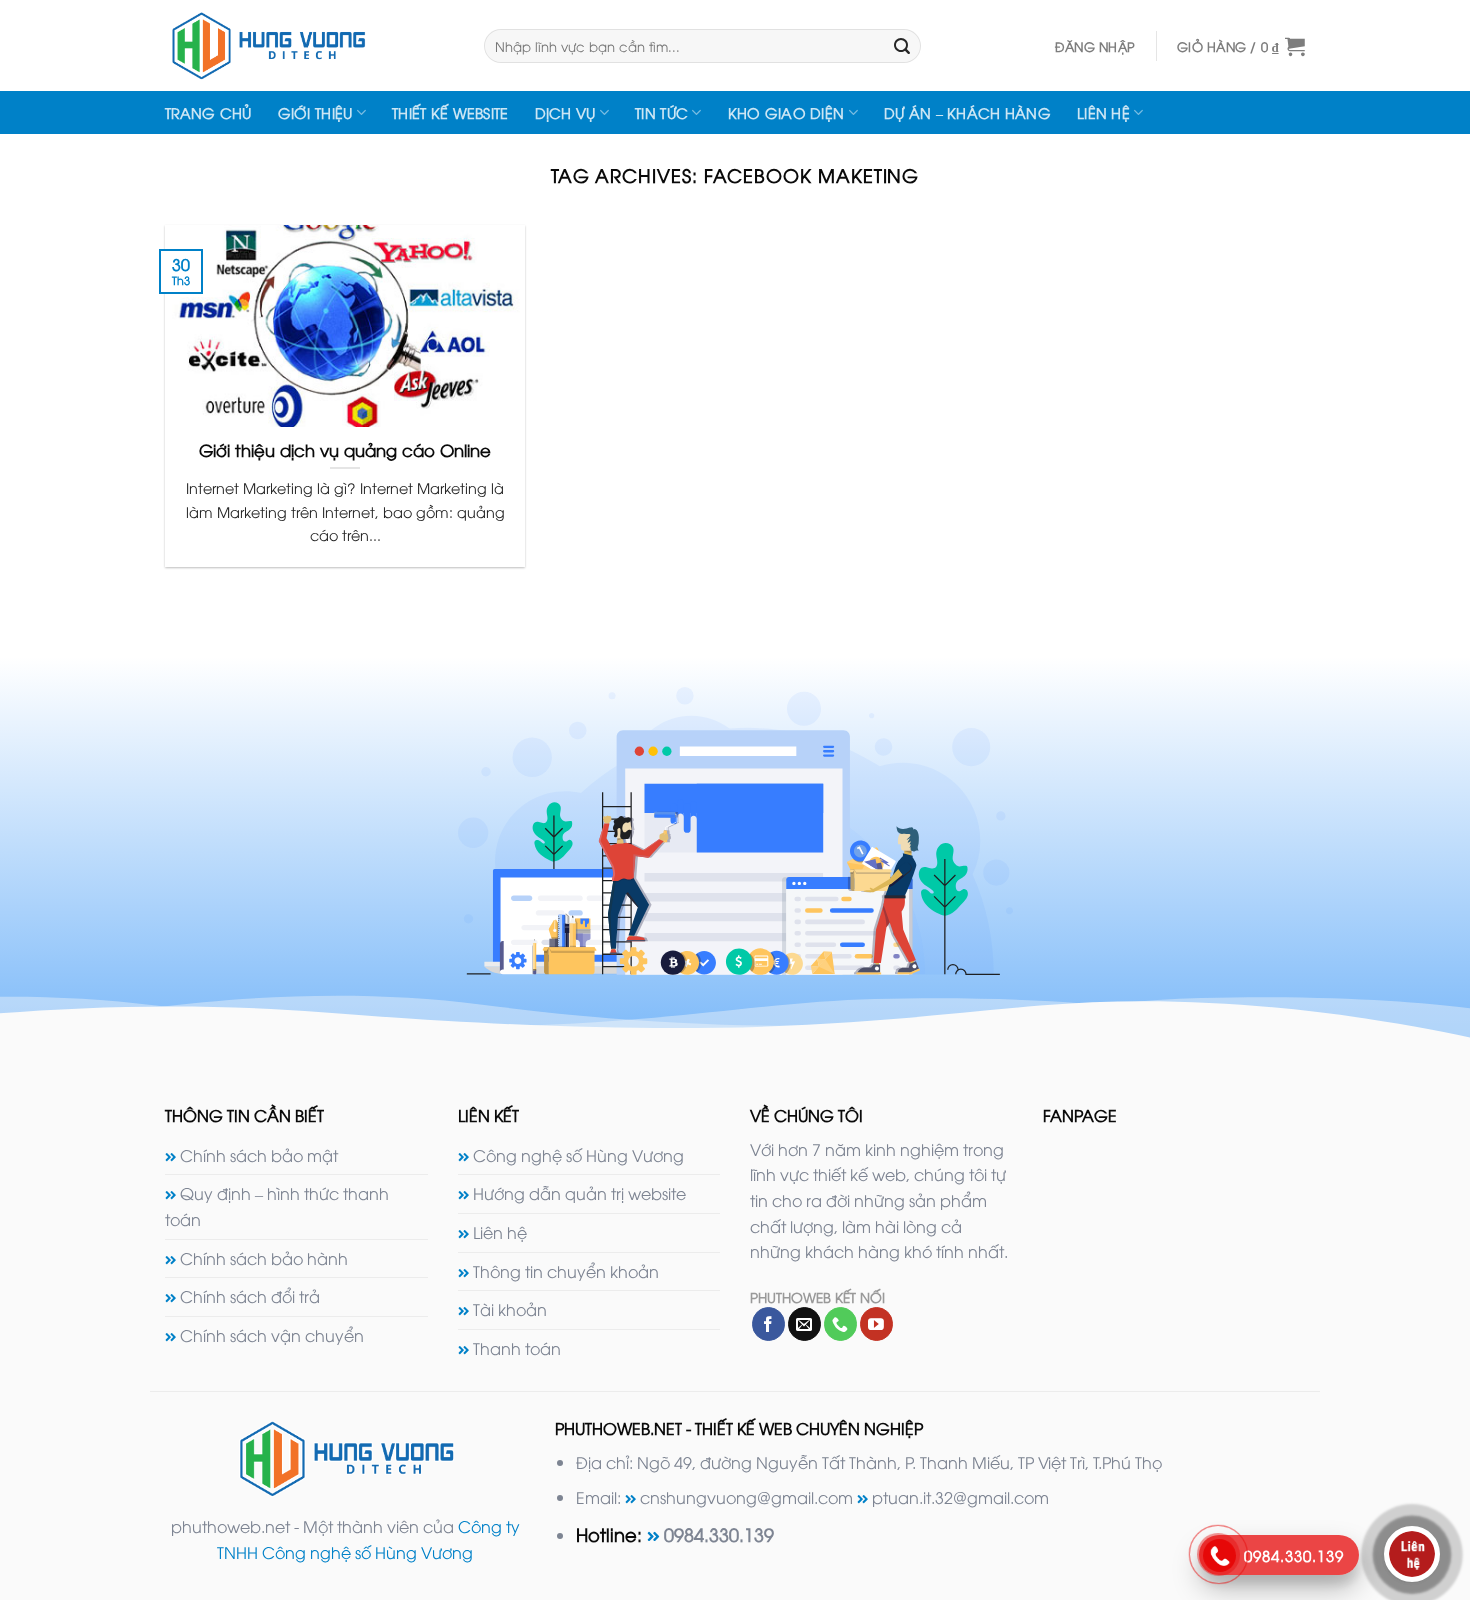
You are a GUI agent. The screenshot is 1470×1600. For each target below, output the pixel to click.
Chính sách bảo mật (259, 1155)
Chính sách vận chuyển (272, 1335)
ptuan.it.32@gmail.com (960, 1497)
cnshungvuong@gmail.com (746, 1497)
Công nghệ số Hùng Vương (578, 1155)
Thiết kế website (450, 112)
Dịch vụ (565, 112)
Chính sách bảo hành (264, 1258)
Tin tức (661, 112)
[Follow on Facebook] (768, 1324)
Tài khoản (510, 1309)
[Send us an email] (804, 1324)
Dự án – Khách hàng (967, 112)
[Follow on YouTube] (876, 1324)
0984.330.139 (719, 1533)
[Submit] (902, 46)
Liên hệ (1103, 112)
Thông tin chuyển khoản (566, 1271)
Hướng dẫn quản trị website (579, 1193)
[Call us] (840, 1324)
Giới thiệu (315, 112)
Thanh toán (517, 1348)
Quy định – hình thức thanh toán (277, 1206)
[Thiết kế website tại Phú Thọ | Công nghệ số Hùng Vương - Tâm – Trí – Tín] (309, 45)
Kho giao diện (786, 112)
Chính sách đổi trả (250, 1296)
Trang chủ (208, 112)
